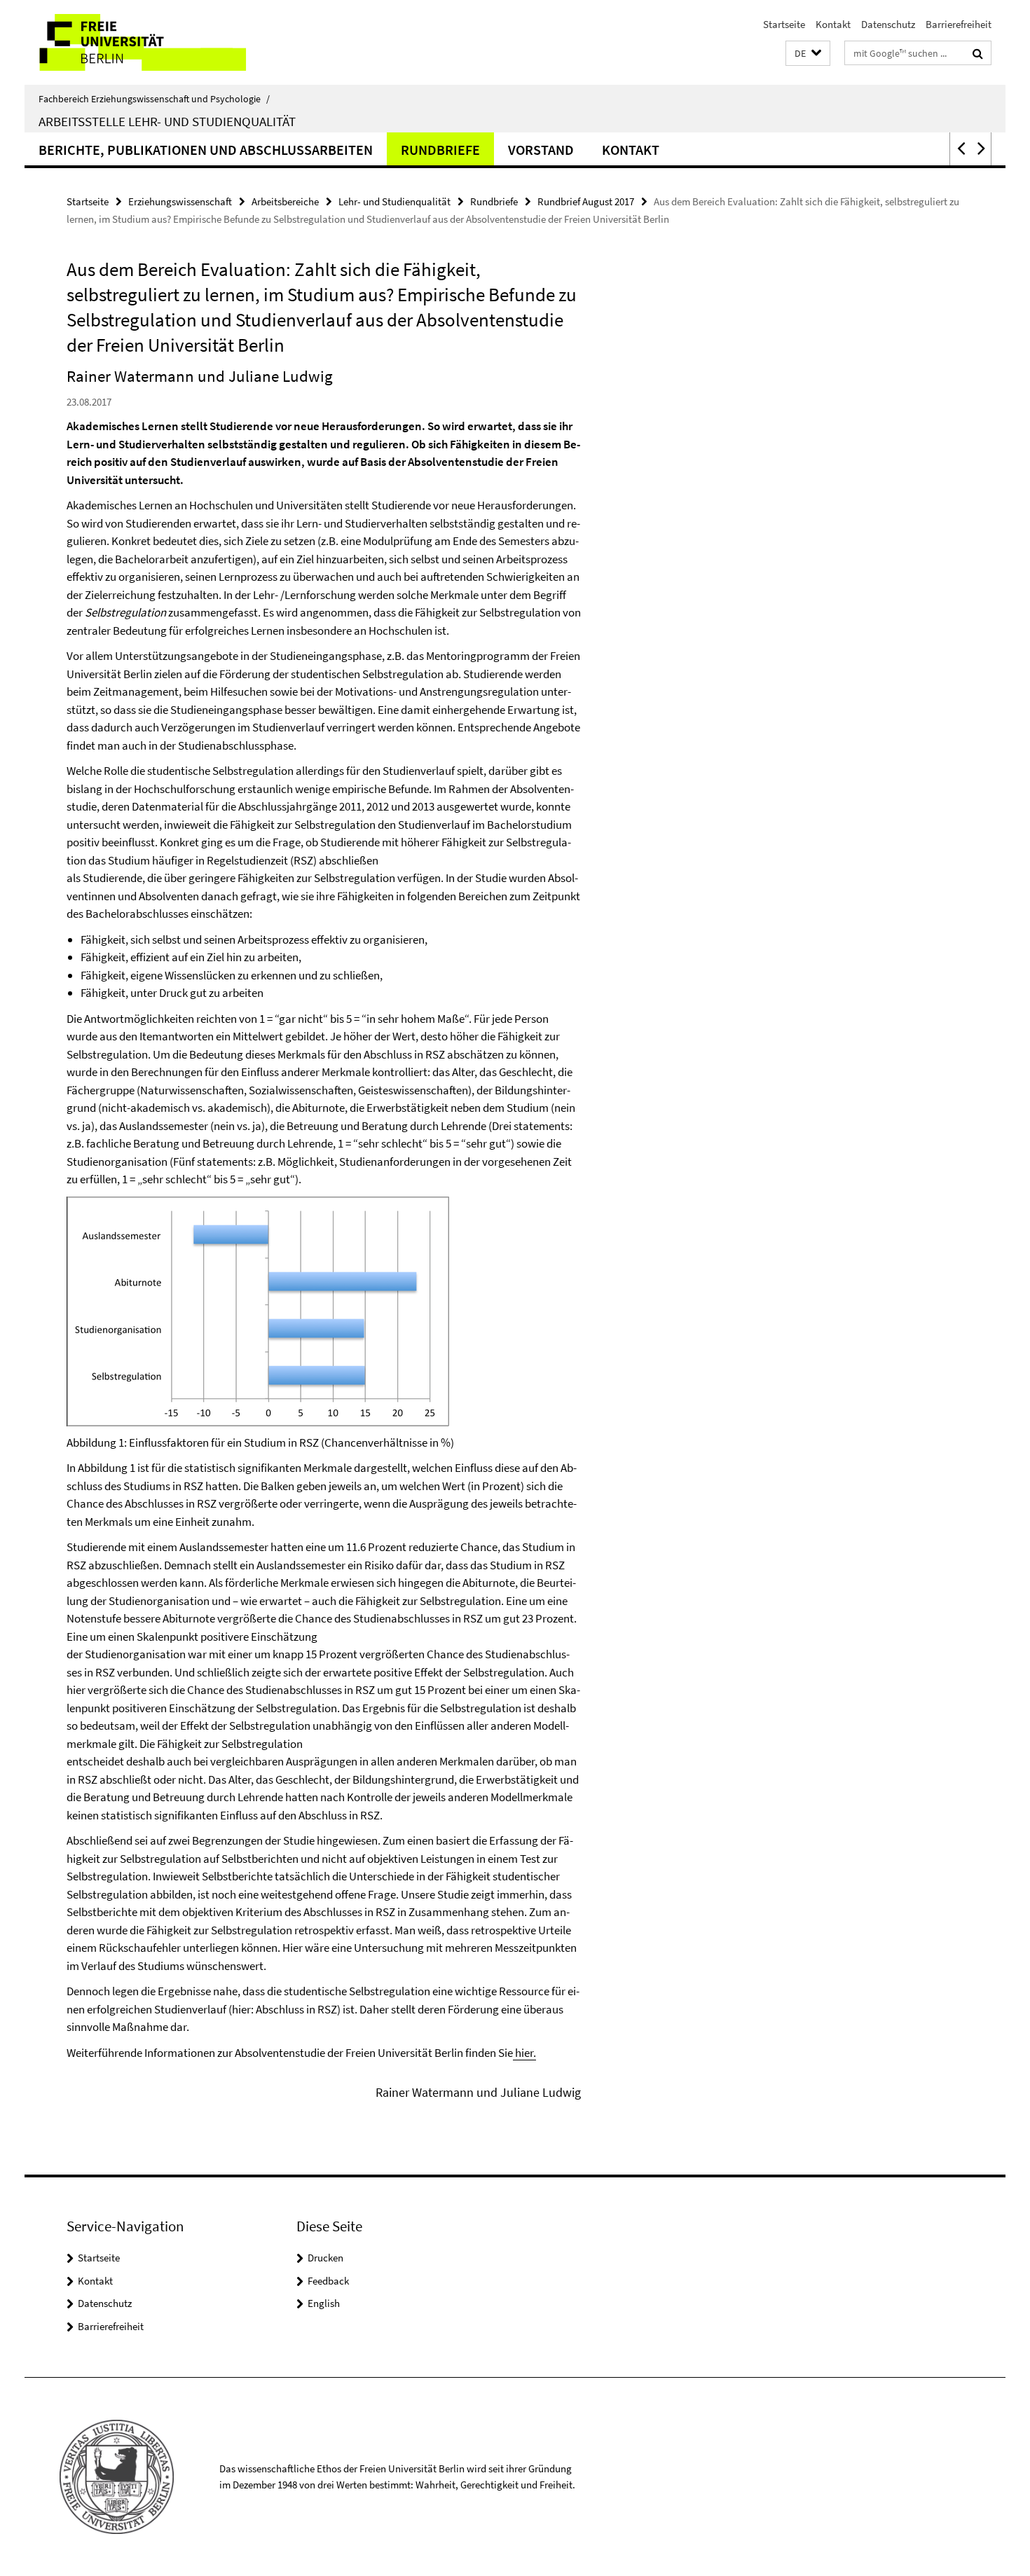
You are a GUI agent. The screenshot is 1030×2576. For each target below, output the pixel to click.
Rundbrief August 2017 (586, 201)
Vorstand (541, 150)
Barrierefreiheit (959, 24)
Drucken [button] (325, 2258)
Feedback (328, 2281)
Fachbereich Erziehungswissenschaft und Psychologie (154, 99)
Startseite (784, 24)
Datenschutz (888, 24)
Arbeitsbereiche (285, 201)
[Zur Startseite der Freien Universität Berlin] (142, 42)
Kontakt (833, 24)
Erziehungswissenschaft (180, 201)
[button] (808, 54)
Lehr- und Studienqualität (394, 201)
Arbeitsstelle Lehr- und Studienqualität (167, 121)
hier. (524, 2053)
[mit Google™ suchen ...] (978, 53)
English (324, 2303)
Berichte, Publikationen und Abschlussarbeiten (206, 150)
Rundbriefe (440, 150)
